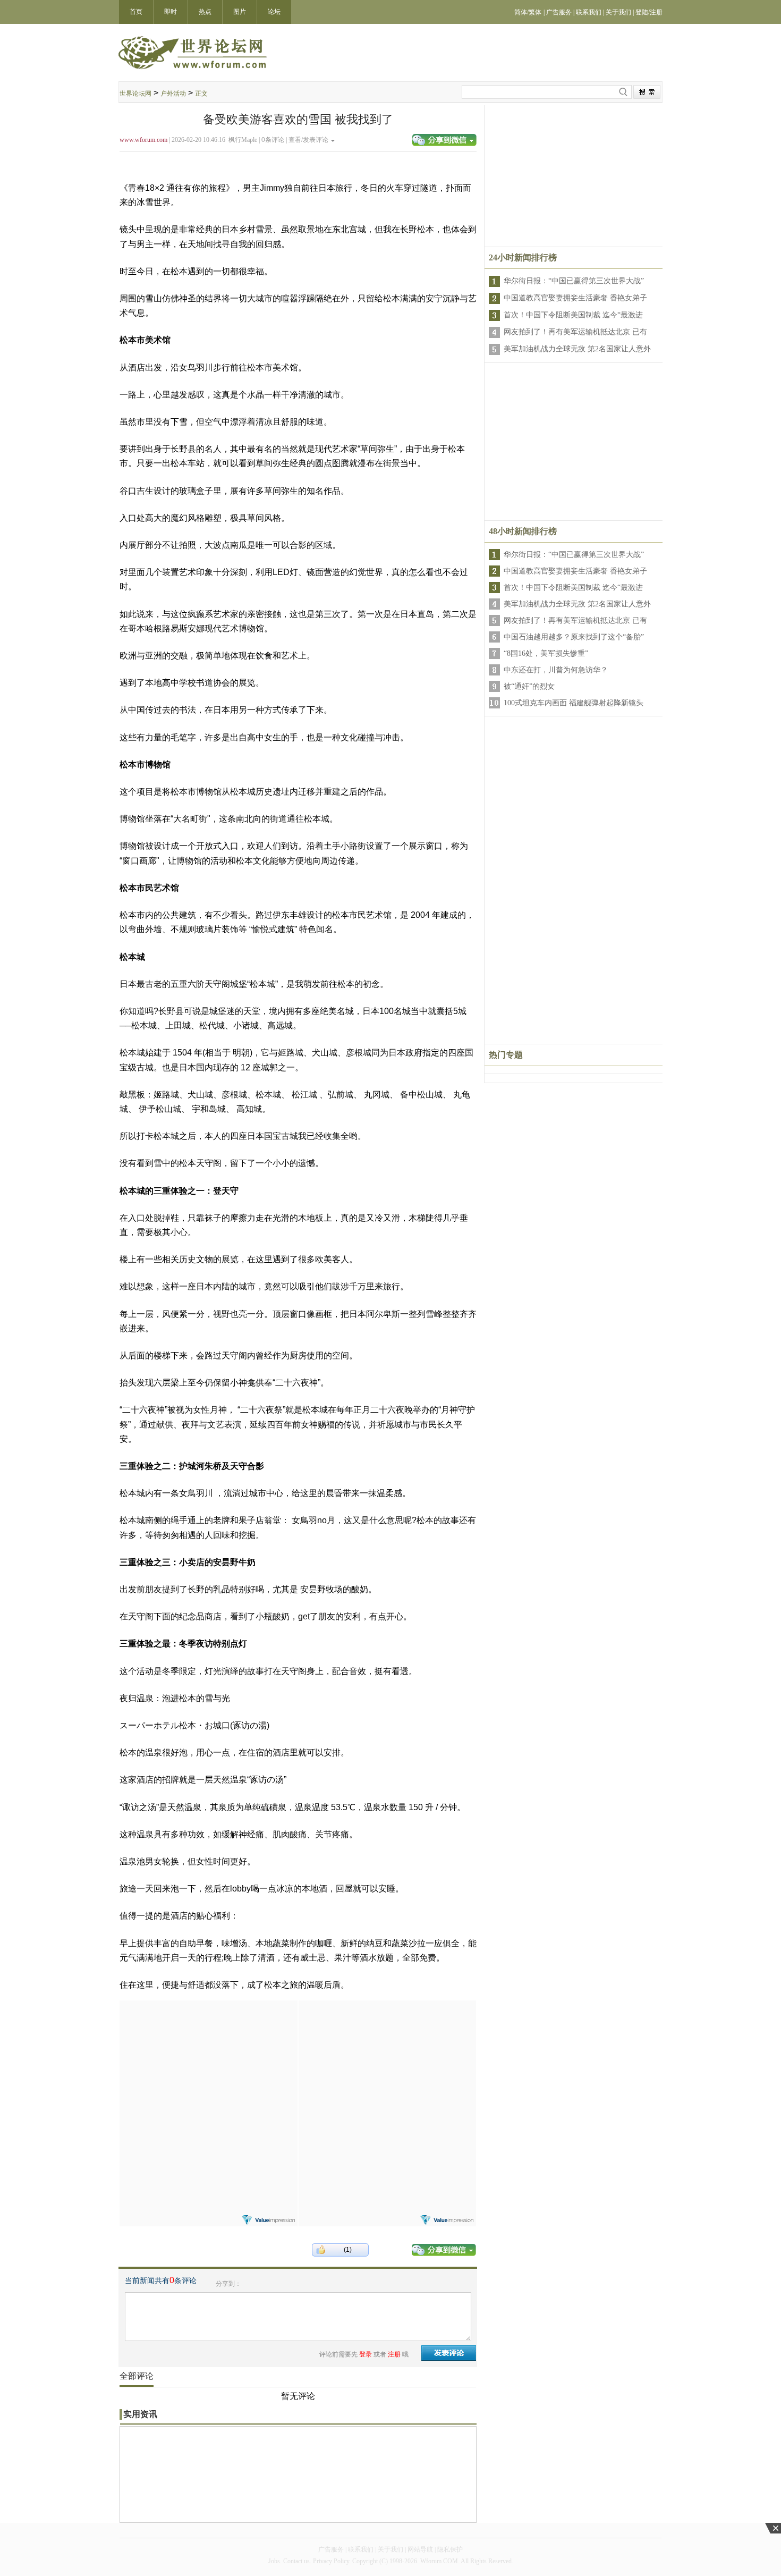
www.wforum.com (143, 140)
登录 (366, 2354)
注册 (394, 2354)
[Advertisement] (208, 2067)
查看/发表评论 (308, 140)
